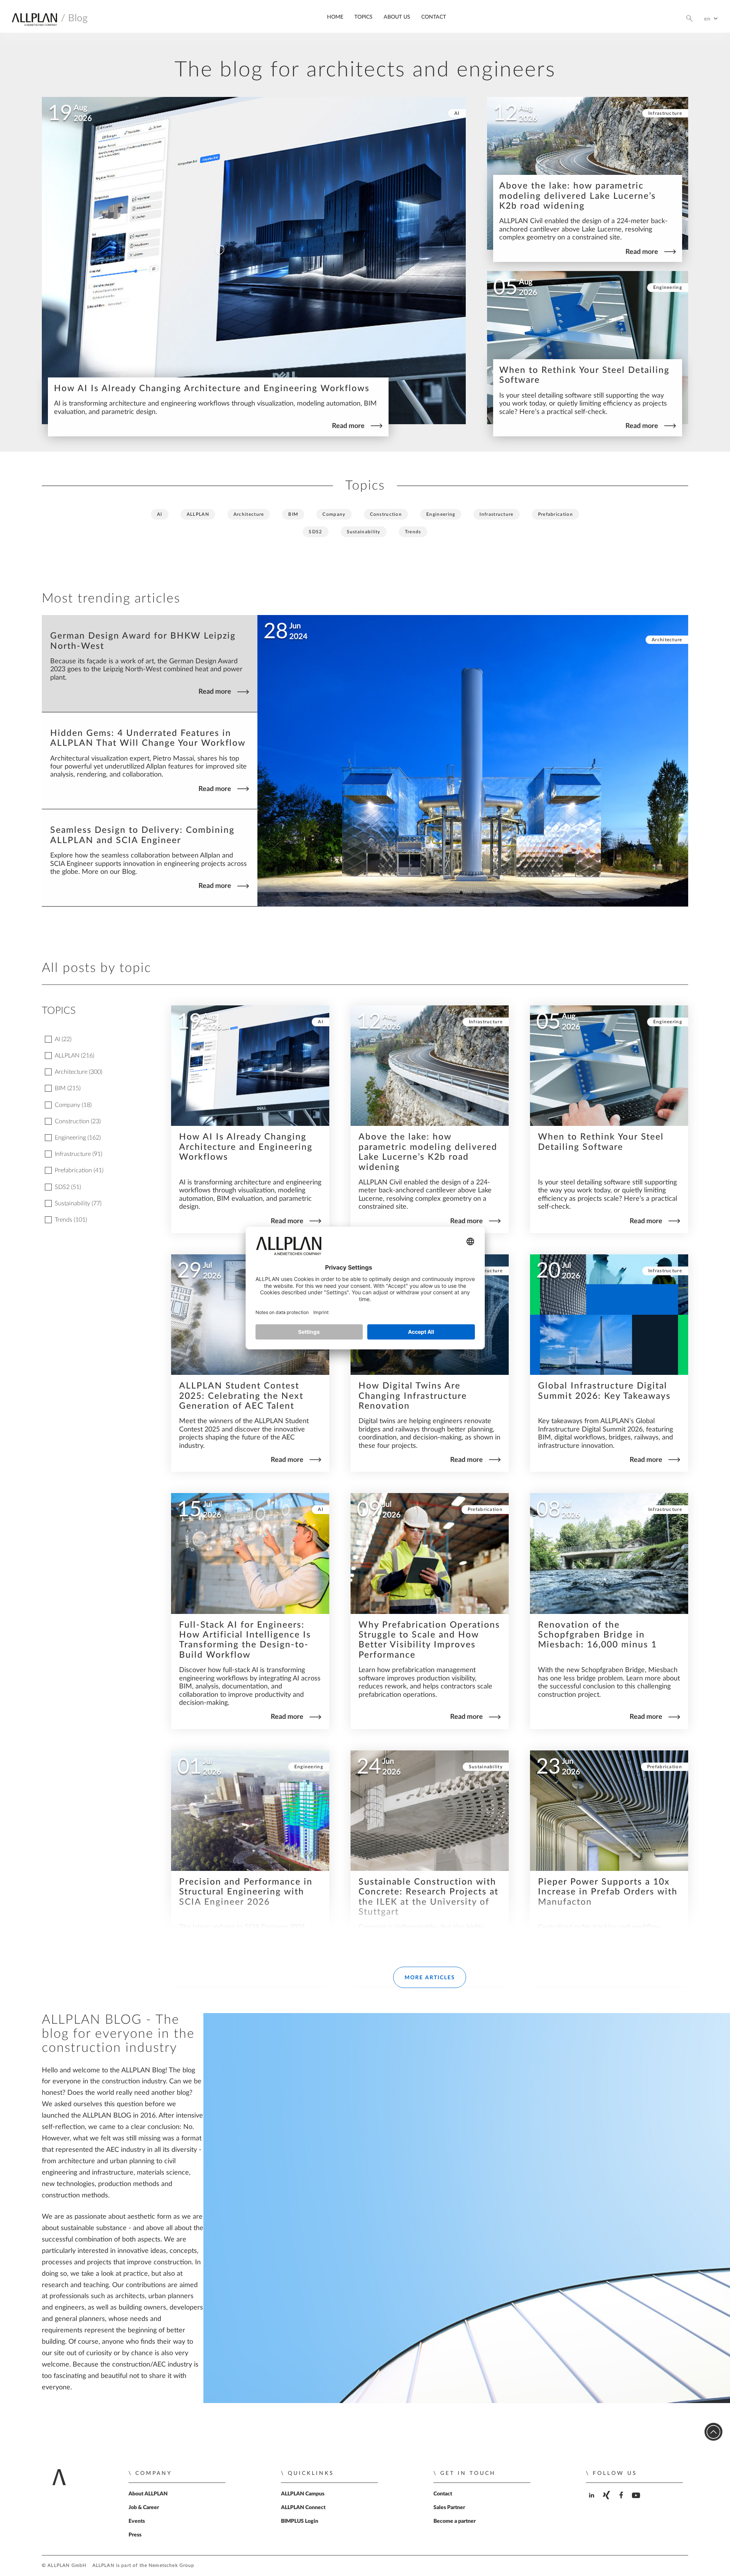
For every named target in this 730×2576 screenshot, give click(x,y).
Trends (413, 532)
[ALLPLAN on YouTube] (637, 2502)
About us (397, 17)
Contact (434, 17)
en (708, 19)
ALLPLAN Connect (303, 2508)
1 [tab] (461, 893)
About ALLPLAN (148, 2494)
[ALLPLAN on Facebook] (622, 2502)
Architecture (249, 514)
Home (335, 17)
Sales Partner (449, 2508)
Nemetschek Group (171, 2566)
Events (137, 2521)
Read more (348, 426)
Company (334, 514)
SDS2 (315, 532)
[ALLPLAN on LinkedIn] (593, 2502)
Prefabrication (555, 514)
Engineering (668, 287)
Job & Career (144, 2508)
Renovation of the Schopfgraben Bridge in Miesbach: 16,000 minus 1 (597, 1635)
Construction (386, 514)
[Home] (34, 21)
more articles (430, 1978)
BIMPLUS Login (300, 2521)
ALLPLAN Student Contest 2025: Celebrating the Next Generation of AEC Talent (241, 1396)
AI (457, 113)
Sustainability (364, 532)
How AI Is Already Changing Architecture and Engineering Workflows (212, 388)
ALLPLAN (198, 514)
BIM (293, 514)
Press (135, 2535)
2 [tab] (473, 893)
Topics (363, 17)
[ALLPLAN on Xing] (607, 2502)
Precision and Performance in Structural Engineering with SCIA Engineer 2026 (246, 1892)
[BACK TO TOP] (713, 2432)
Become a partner (455, 2521)
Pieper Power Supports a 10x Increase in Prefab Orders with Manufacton (608, 1892)
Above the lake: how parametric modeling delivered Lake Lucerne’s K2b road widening (578, 196)
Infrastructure (665, 113)
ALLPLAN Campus (303, 2494)
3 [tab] (484, 893)
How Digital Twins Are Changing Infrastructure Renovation (413, 1396)
